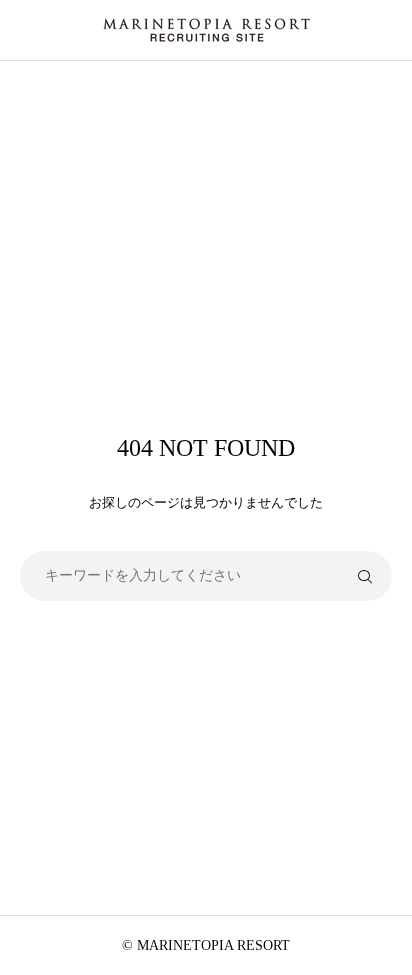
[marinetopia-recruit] (206, 30)
